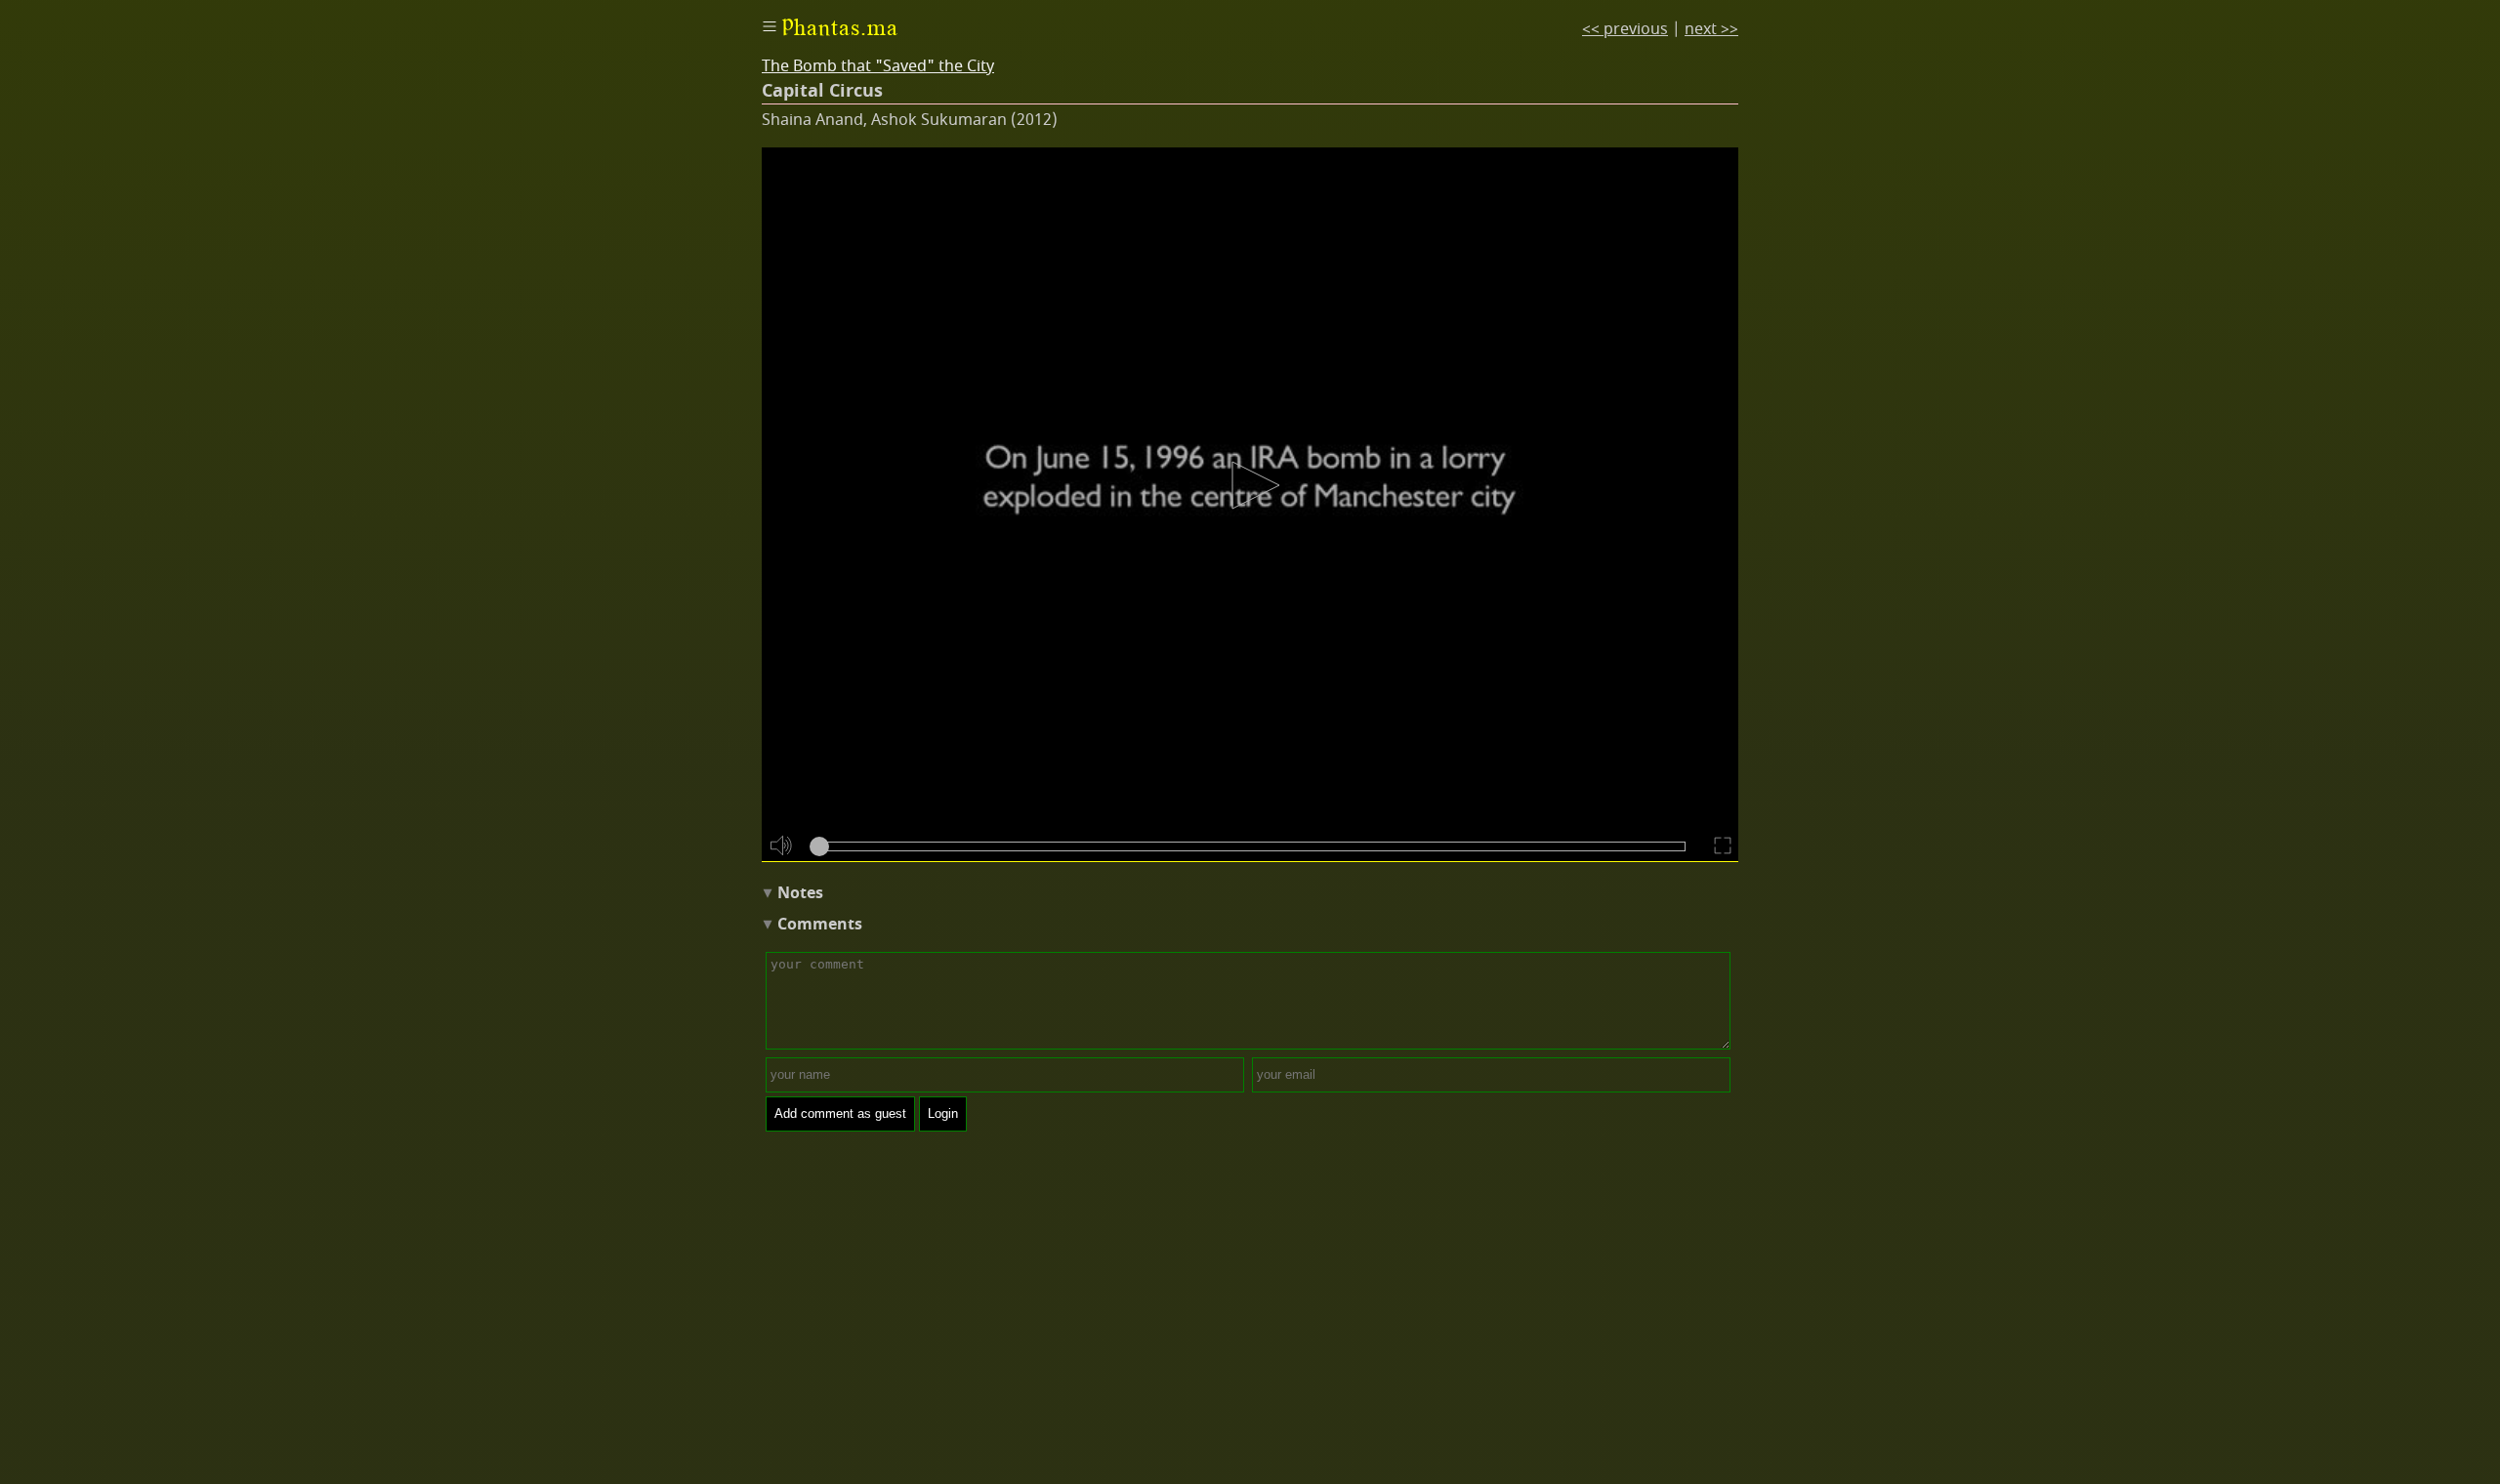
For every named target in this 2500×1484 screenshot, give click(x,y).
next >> (1711, 29)
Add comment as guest (840, 1113)
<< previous (1625, 29)
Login (943, 1113)
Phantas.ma (840, 27)
